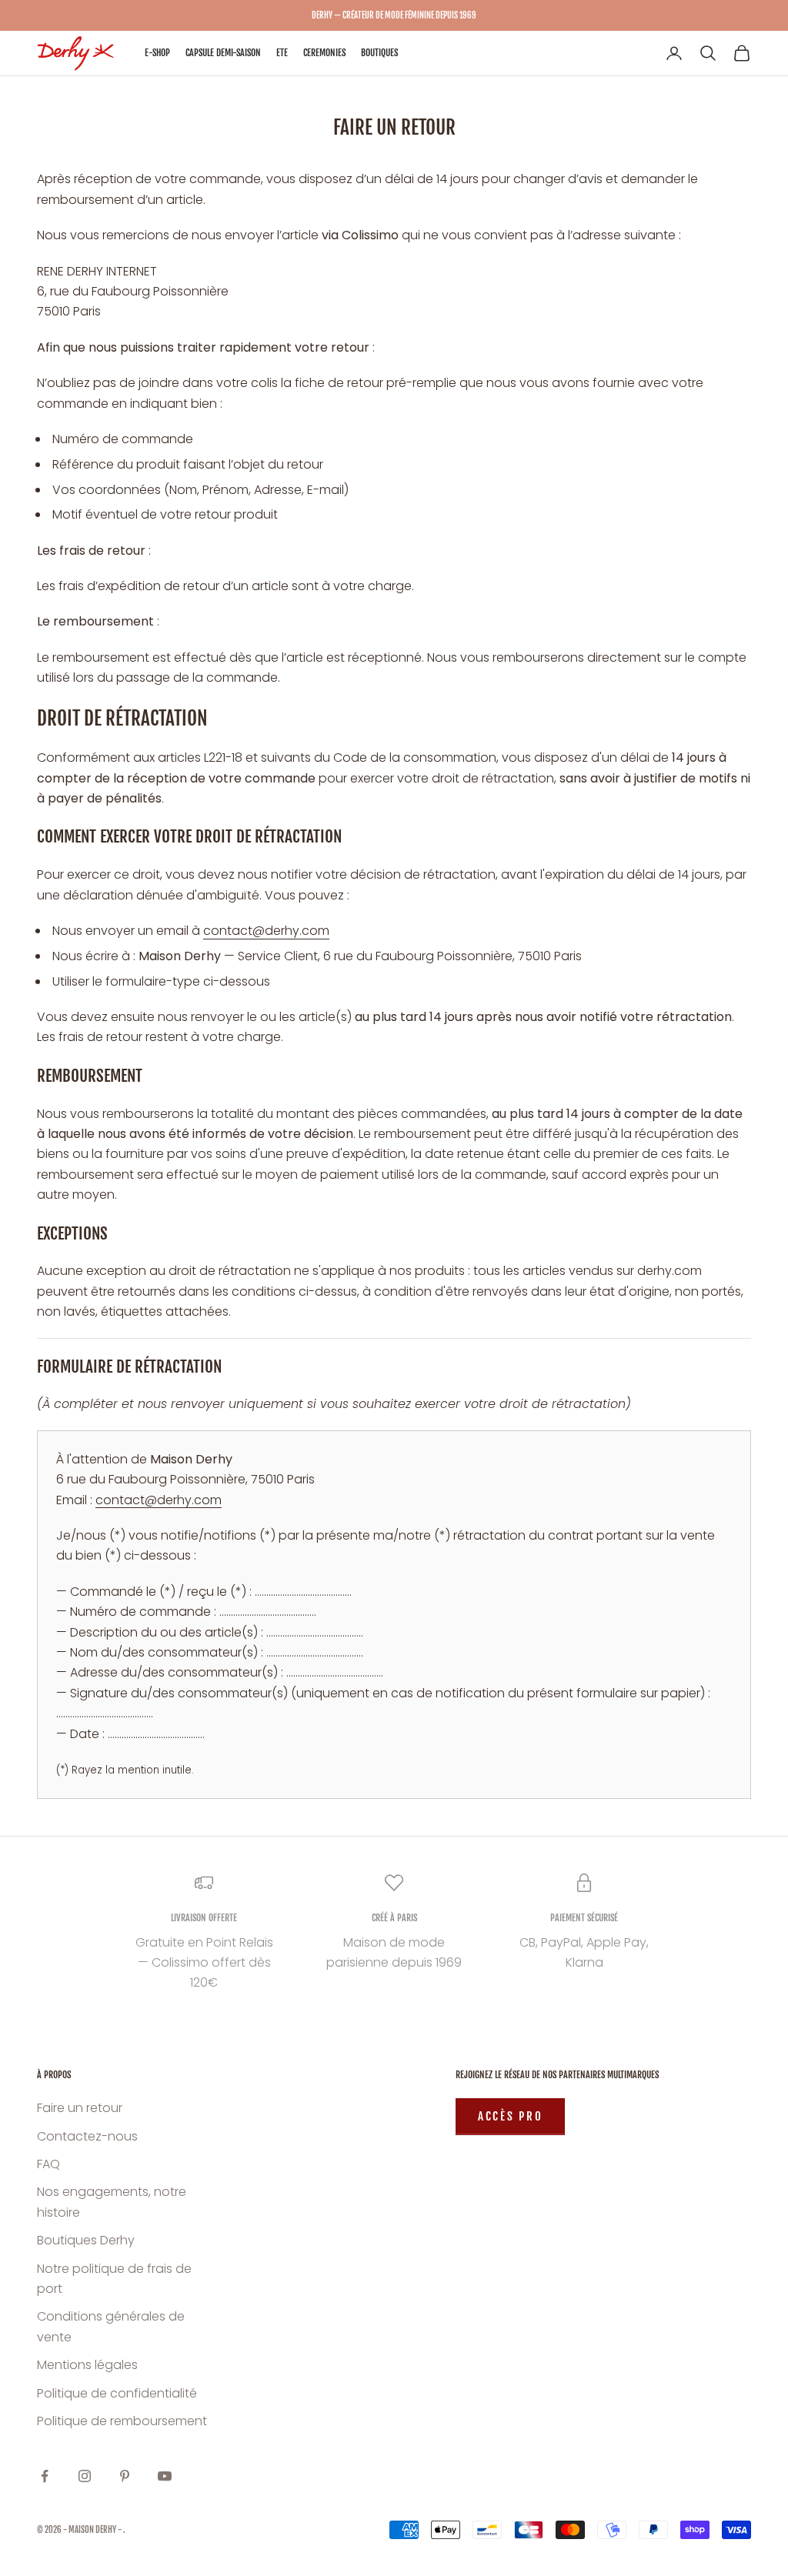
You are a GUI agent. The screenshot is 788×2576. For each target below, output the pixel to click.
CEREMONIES (324, 53)
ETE (282, 53)
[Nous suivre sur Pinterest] (125, 2476)
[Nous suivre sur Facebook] (45, 2476)
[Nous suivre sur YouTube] (165, 2476)
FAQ (48, 2164)
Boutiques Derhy (86, 2240)
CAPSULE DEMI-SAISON (223, 53)
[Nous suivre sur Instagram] (85, 2476)
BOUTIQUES (379, 53)
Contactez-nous (87, 2136)
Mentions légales (87, 2365)
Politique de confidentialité (117, 2393)
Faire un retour (80, 2108)
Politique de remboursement (122, 2421)
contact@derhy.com (266, 931)
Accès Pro (510, 2116)
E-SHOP (157, 53)
